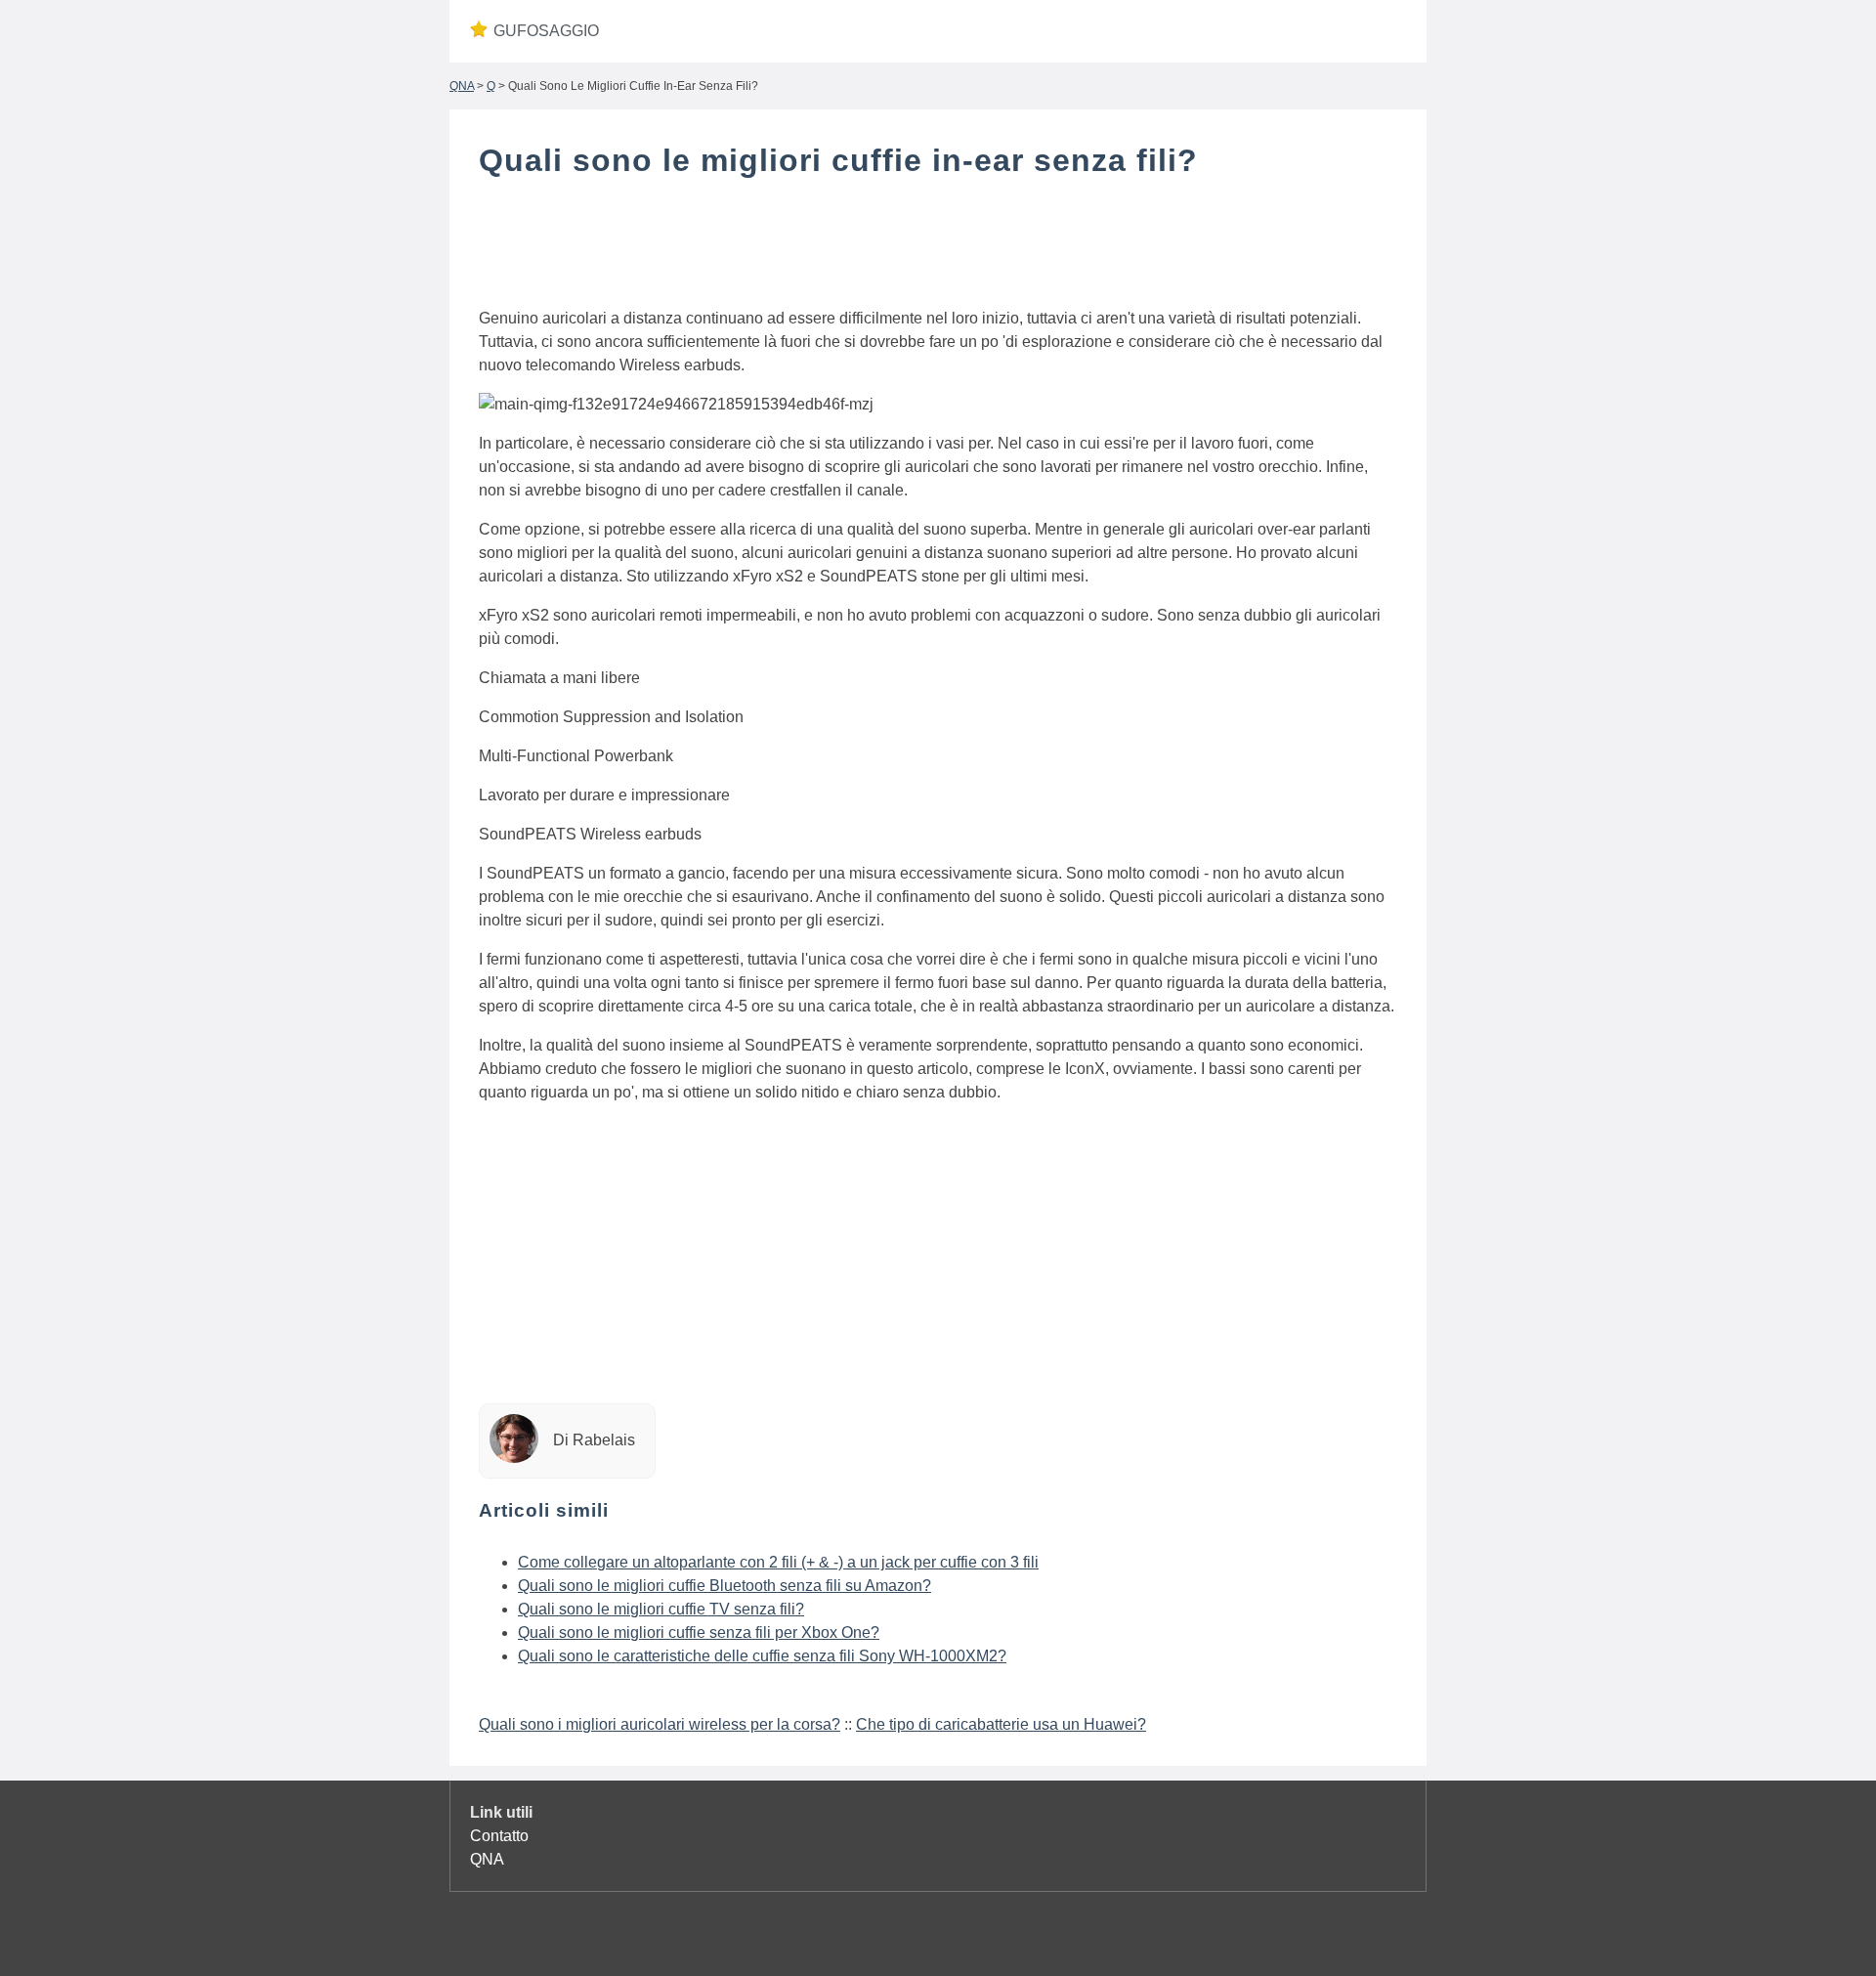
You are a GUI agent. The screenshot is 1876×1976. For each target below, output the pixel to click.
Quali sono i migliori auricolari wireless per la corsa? (660, 1724)
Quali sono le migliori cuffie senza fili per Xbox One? (699, 1632)
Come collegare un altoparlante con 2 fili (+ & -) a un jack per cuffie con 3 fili (778, 1562)
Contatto (499, 1836)
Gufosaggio (546, 31)
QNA (462, 86)
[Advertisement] (938, 247)
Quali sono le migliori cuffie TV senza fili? (661, 1609)
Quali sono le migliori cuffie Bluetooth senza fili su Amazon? (725, 1586)
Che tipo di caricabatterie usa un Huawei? (1001, 1724)
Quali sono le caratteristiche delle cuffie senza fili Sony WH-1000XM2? (762, 1656)
